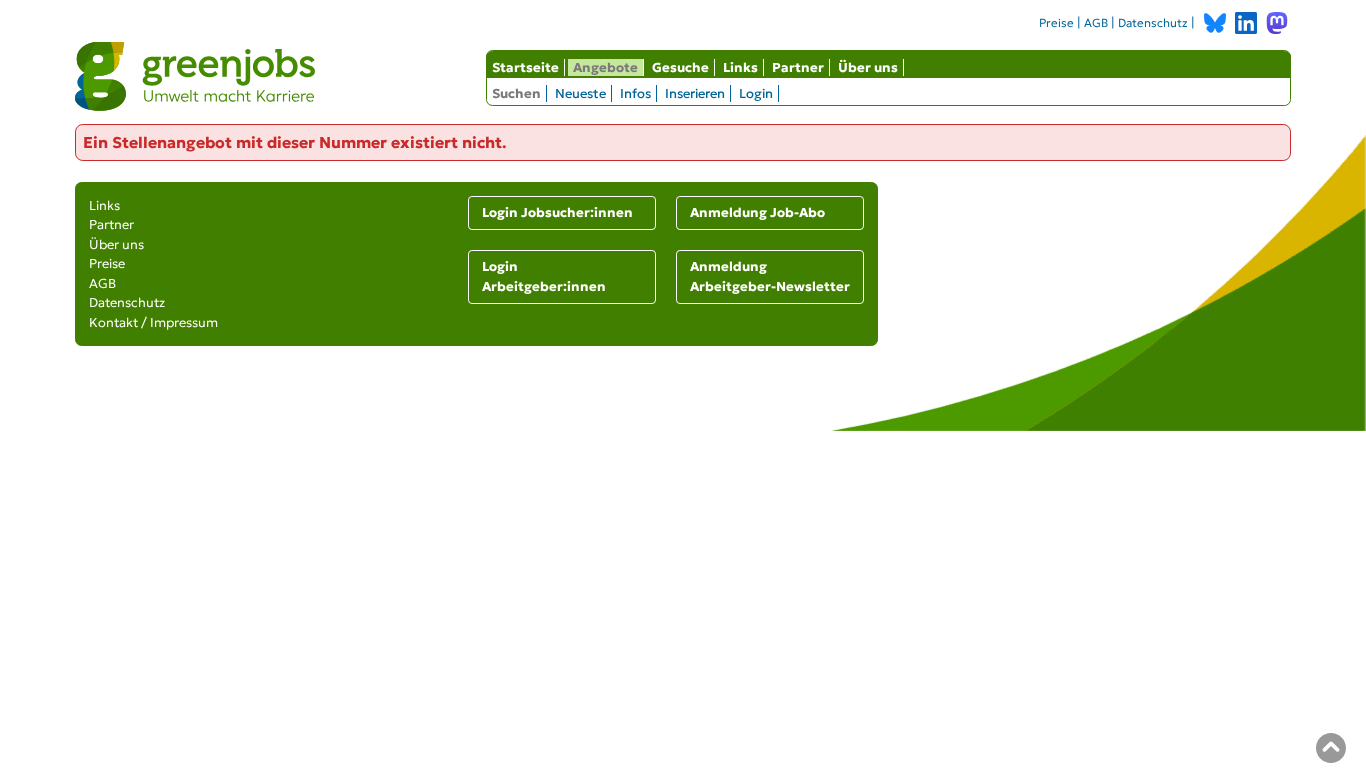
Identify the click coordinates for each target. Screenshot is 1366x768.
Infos (635, 93)
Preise (1056, 23)
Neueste (580, 93)
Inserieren (695, 93)
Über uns (868, 67)
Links (740, 67)
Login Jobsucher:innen (557, 212)
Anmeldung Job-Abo (757, 212)
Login (756, 93)
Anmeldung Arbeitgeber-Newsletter (770, 276)
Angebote (605, 67)
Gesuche (680, 67)
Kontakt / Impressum (153, 322)
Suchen (516, 93)
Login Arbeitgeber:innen (544, 276)
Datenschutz (1153, 23)
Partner (798, 67)
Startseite (525, 67)
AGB (1096, 23)
